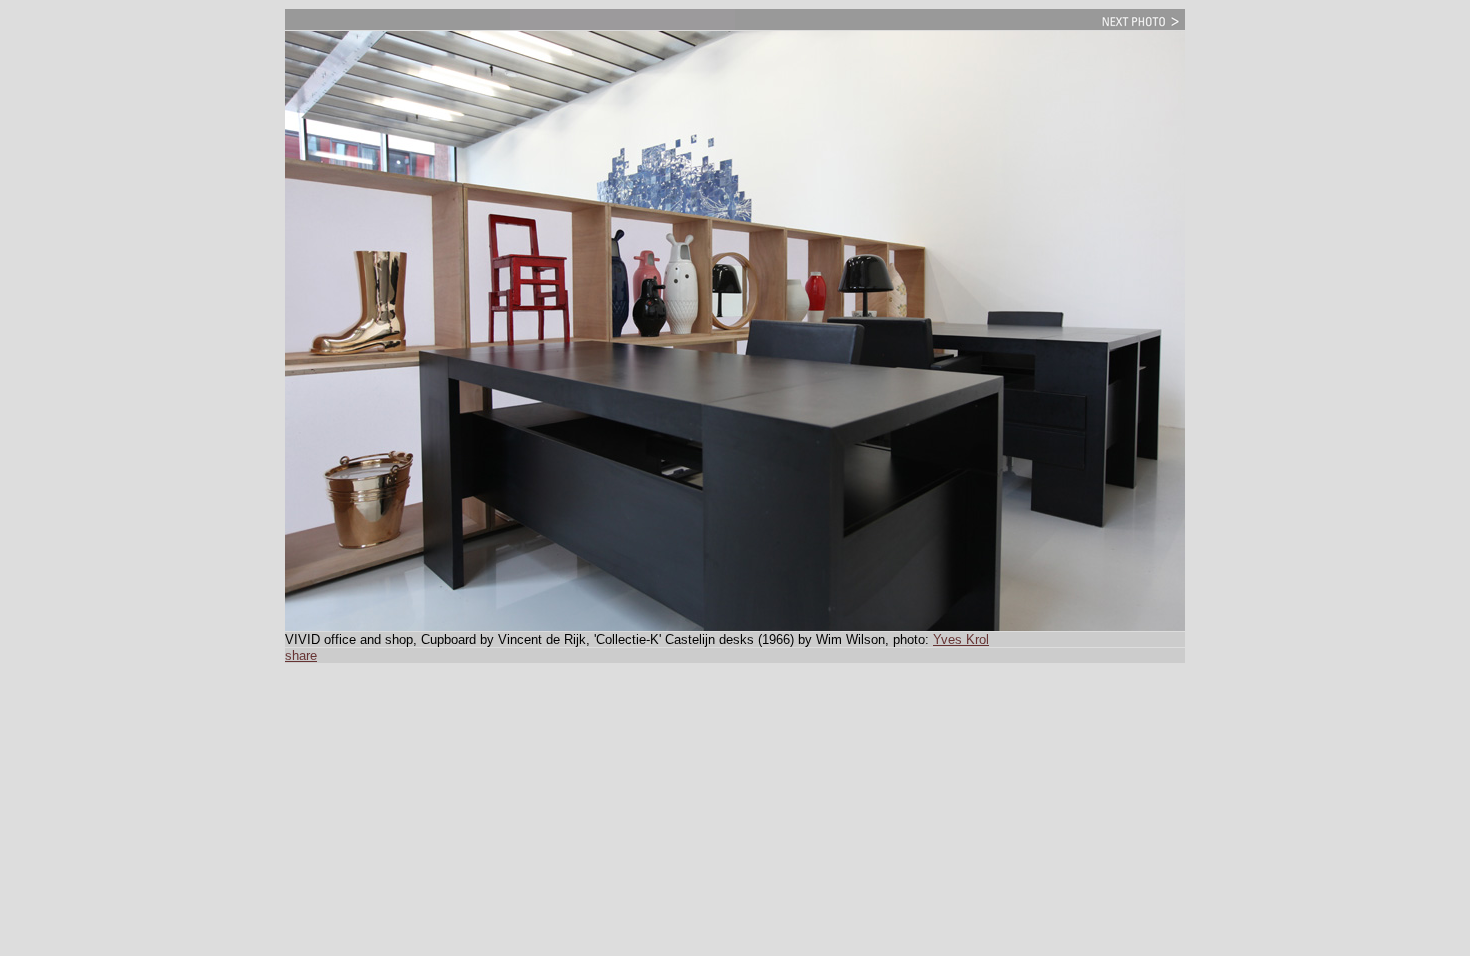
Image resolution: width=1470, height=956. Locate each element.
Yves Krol (961, 639)
